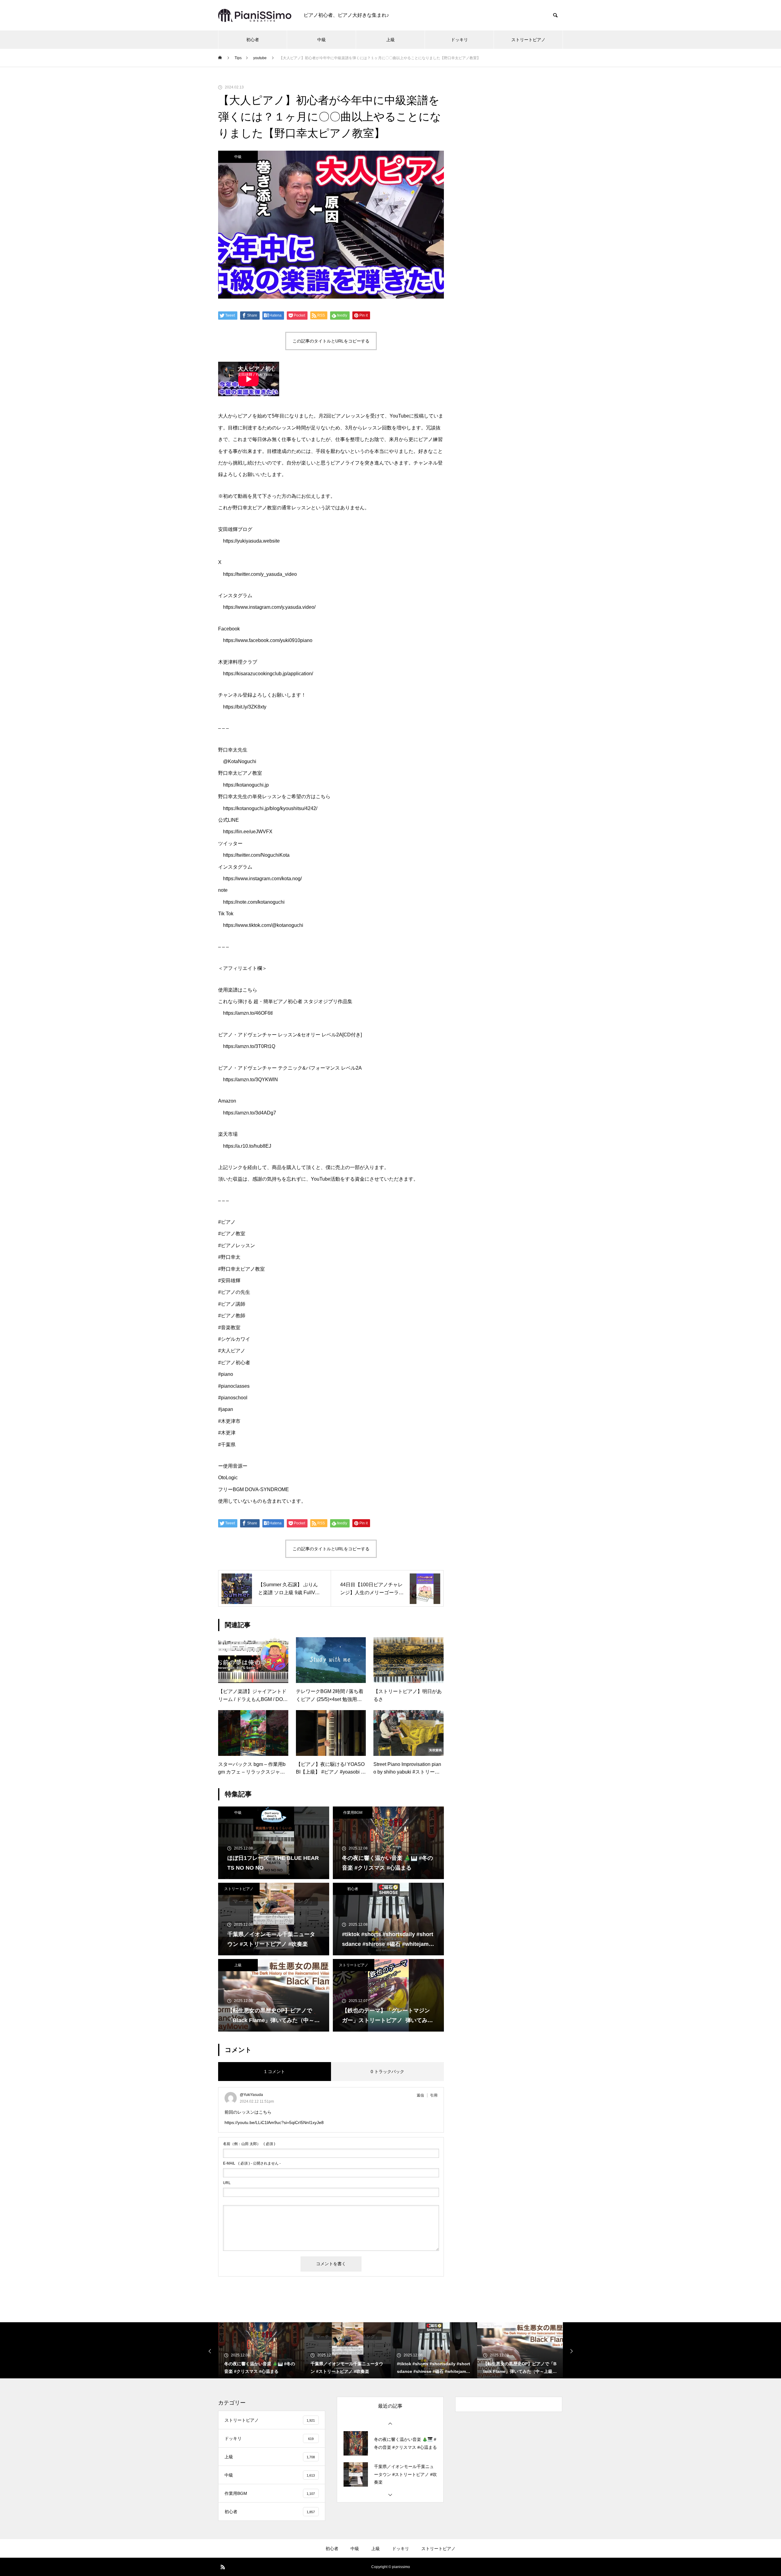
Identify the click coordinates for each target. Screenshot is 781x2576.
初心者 (253, 40)
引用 (434, 2095)
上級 (390, 40)
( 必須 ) (249, 2144)
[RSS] (223, 2567)
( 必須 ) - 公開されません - (252, 2163)
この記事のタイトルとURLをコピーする (331, 341)
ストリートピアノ (528, 40)
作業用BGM (353, 1813)
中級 (322, 40)
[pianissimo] (255, 15)
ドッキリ (459, 40)
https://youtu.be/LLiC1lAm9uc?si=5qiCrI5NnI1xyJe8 (274, 2122)
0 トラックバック (387, 2072)
